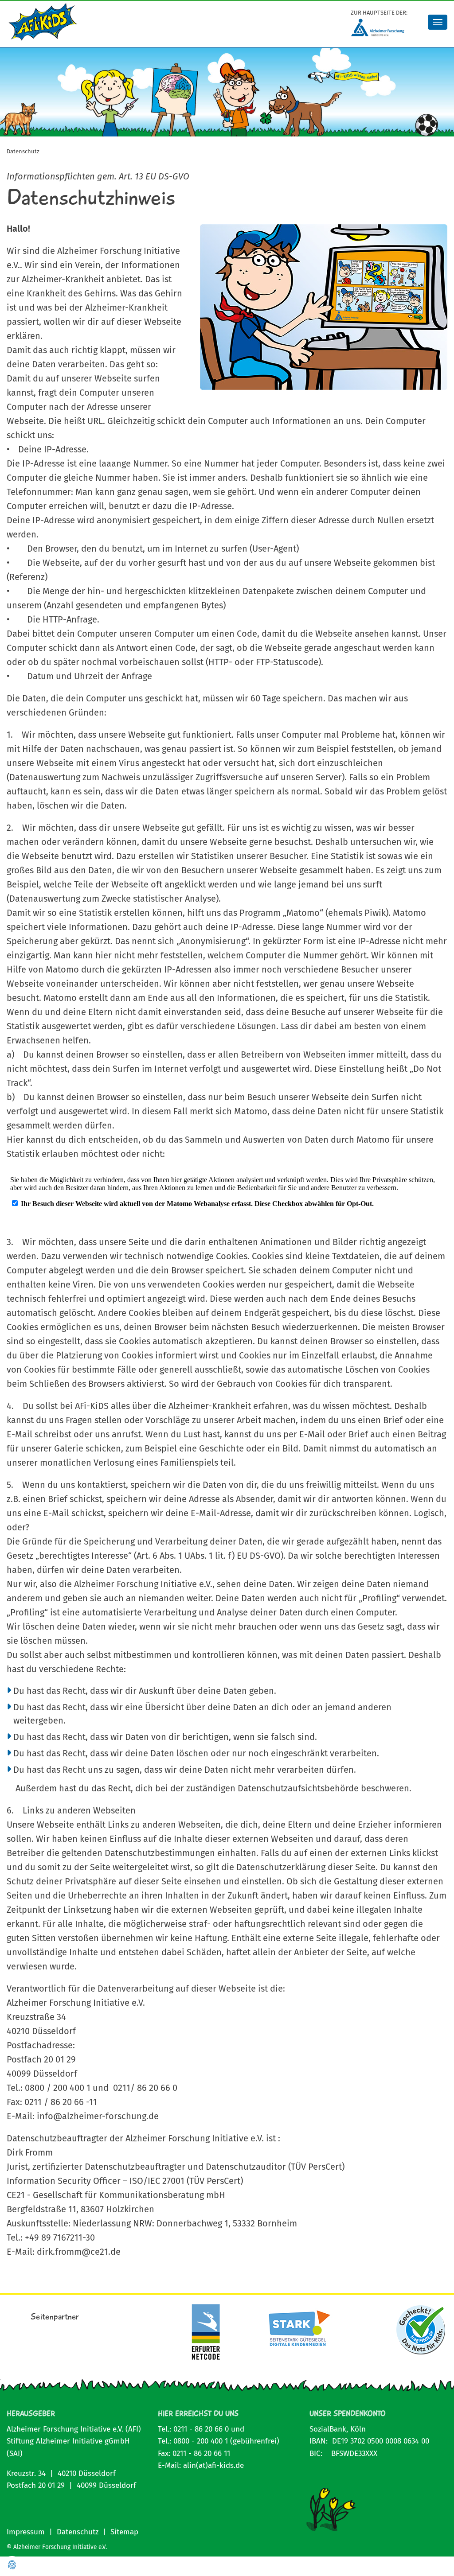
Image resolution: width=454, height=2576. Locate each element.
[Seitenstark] (298, 2329)
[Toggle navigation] (438, 22)
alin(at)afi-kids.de (213, 2465)
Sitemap (124, 2532)
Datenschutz (78, 2532)
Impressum (26, 2532)
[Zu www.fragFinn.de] (421, 2330)
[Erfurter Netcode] (206, 2332)
